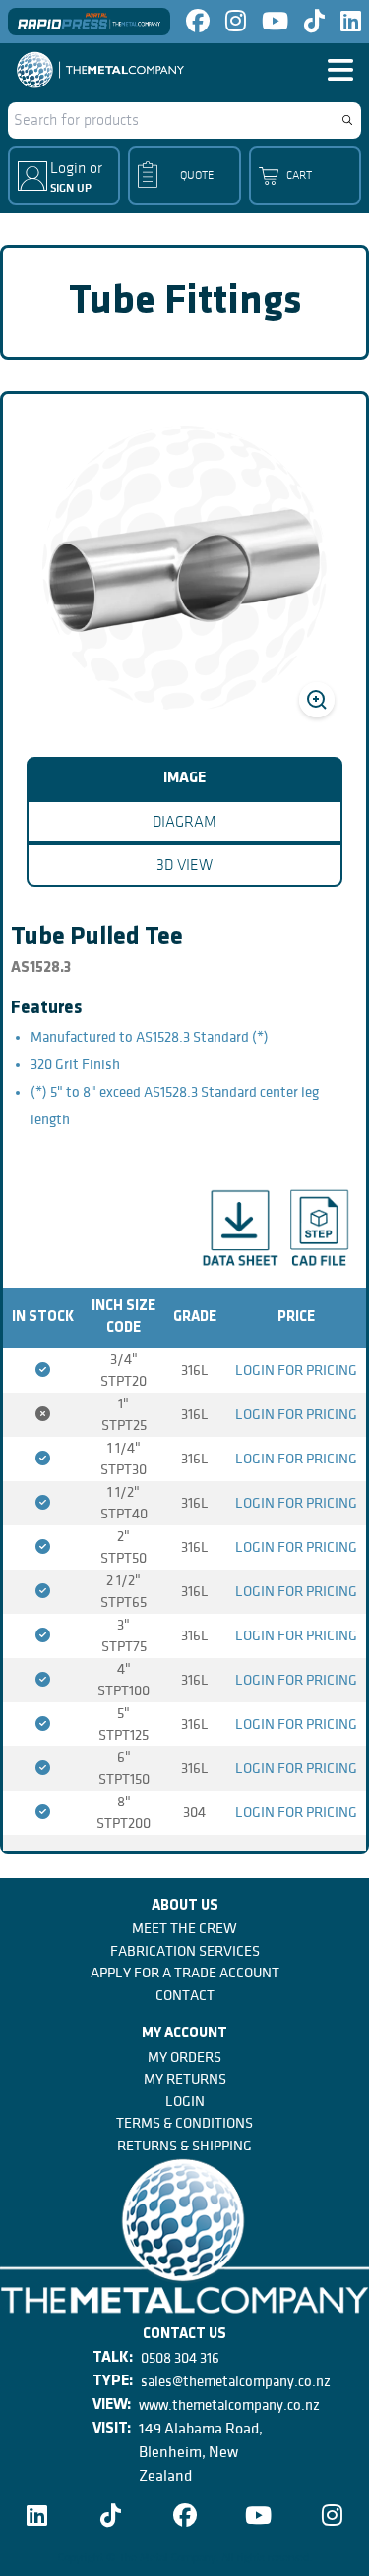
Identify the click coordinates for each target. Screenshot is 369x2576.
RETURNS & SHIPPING (184, 2146)
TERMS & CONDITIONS (184, 2123)
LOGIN (185, 2101)
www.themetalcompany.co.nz (229, 2405)
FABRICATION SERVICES (185, 1951)
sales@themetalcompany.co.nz (236, 2381)
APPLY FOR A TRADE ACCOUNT (185, 1973)
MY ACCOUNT (184, 2034)
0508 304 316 (180, 2358)
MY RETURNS (185, 2079)
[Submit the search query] (347, 120)
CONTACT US (184, 2335)
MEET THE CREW (184, 1928)
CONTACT (185, 1995)
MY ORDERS (184, 2057)
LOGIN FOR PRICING (296, 1370)
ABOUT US (185, 1906)
